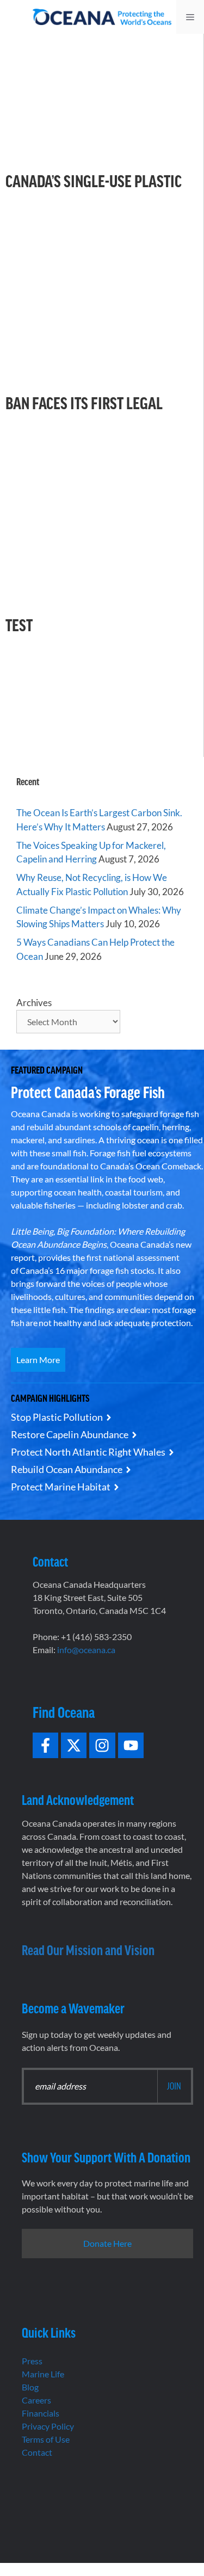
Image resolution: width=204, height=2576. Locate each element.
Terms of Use (46, 2439)
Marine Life (43, 2374)
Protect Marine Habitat (61, 1487)
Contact (37, 2452)
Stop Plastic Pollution (57, 1417)
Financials (41, 2413)
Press (32, 2361)
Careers (36, 2400)
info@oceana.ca (86, 1650)
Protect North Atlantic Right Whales (88, 1452)
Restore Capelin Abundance (70, 1434)
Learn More (38, 1360)
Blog (30, 2387)
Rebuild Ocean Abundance (67, 1469)
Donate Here (107, 2243)
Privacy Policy (48, 2426)
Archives (34, 1003)
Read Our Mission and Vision (88, 1949)
